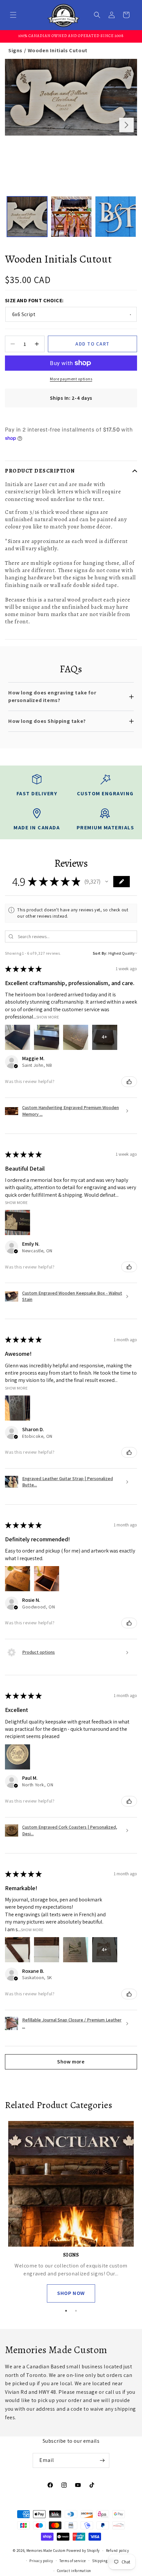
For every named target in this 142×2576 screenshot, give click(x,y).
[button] (13, 15)
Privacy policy (41, 2561)
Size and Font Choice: (34, 300)
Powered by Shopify (83, 2551)
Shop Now (71, 2293)
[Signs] (71, 2184)
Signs (15, 50)
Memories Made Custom (46, 2551)
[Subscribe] (102, 2460)
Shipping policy (106, 2561)
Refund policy (118, 2551)
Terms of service (73, 2561)
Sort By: (100, 953)
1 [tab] (66, 2311)
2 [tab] (76, 2311)
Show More (48, 1017)
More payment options (71, 379)
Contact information (74, 2571)
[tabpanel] (71, 2212)
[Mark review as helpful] (129, 1082)
